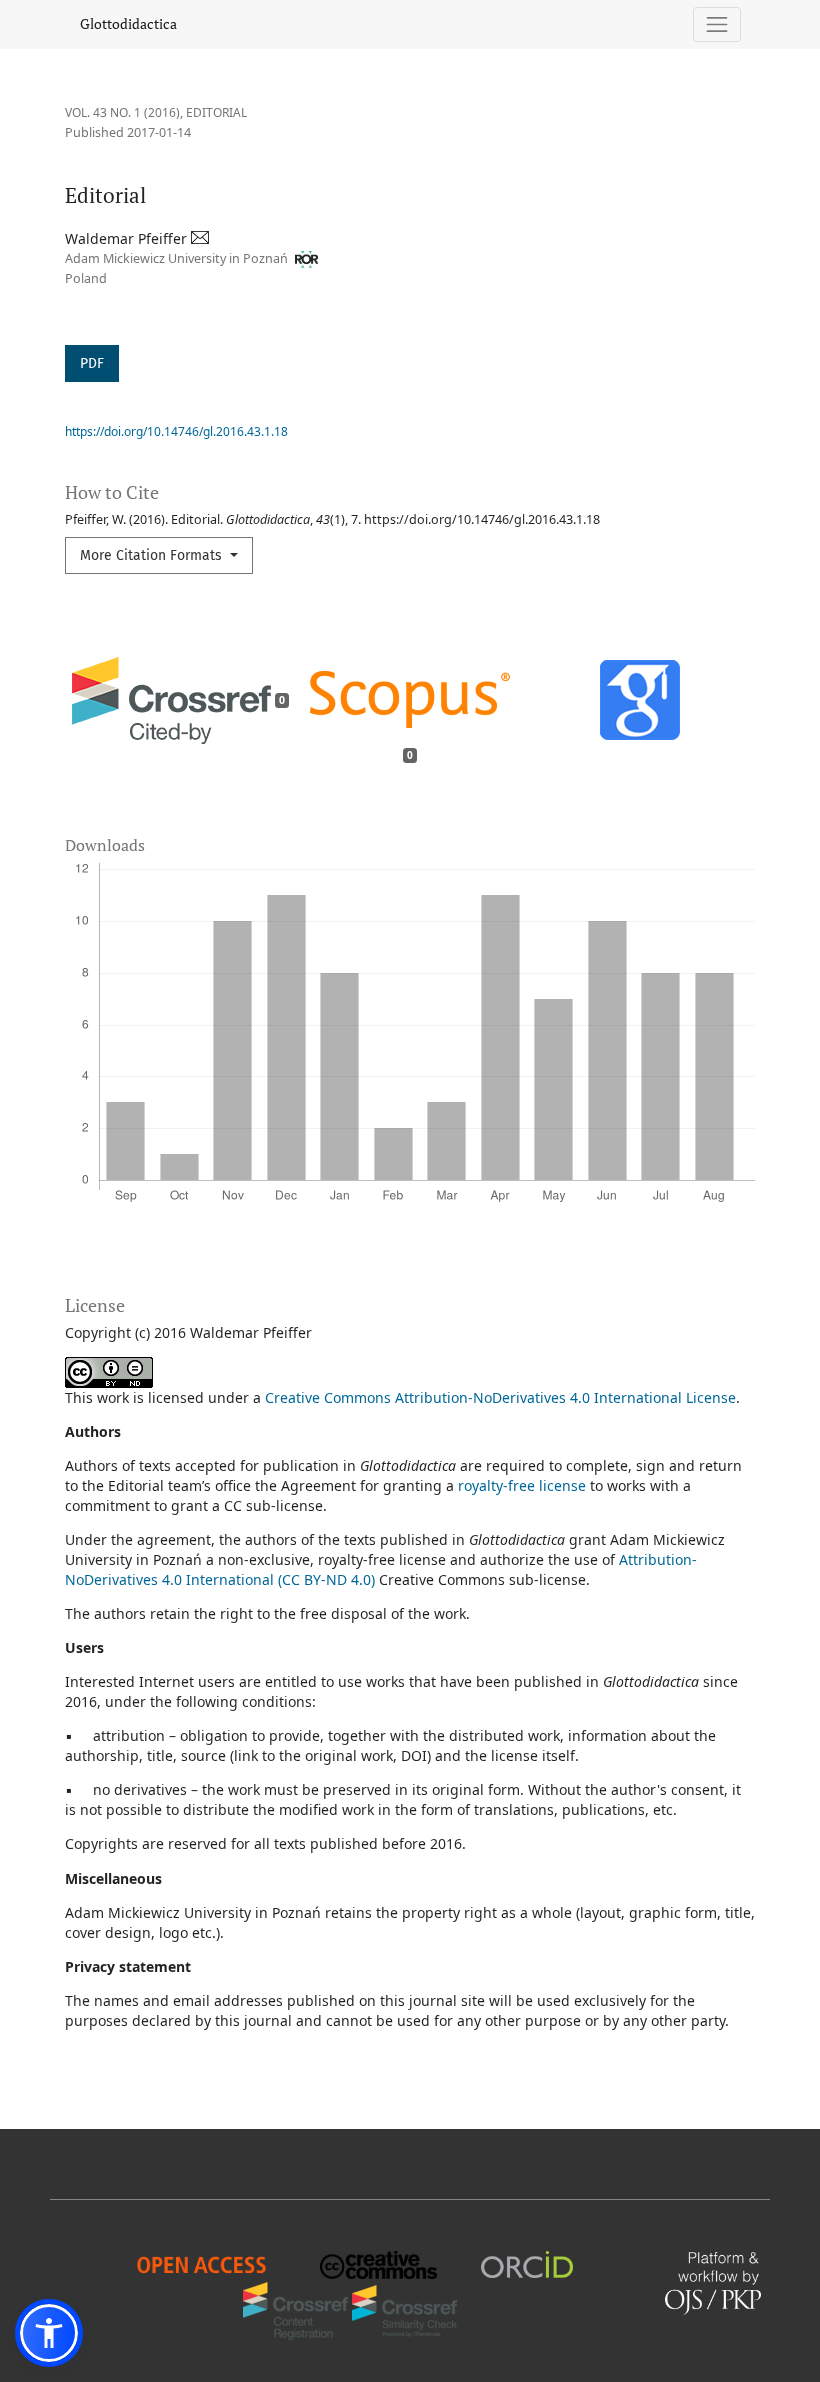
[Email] (201, 238)
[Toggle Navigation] (717, 24)
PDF (92, 363)
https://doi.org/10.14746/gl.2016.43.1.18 (176, 431)
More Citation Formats (153, 555)
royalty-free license (522, 1485)
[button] (49, 2333)
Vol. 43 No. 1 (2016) (122, 112)
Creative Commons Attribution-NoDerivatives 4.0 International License (500, 1397)
